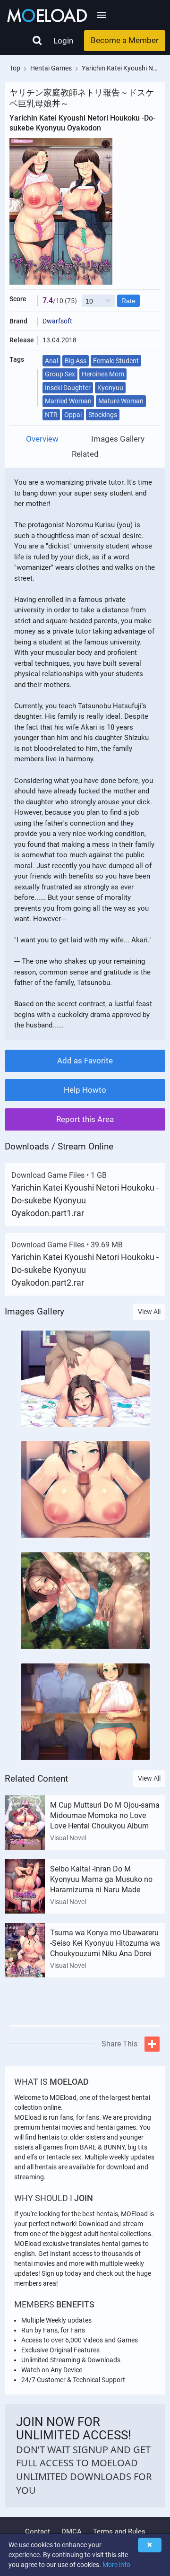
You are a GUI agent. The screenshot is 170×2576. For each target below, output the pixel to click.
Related (85, 454)
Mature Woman (121, 401)
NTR (51, 415)
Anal (51, 361)
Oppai (73, 415)
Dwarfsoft (57, 321)
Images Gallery (118, 439)
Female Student (116, 361)
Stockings (103, 415)
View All (149, 1312)
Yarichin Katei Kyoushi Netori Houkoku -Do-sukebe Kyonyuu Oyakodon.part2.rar (85, 1270)
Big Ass (76, 361)
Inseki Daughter (68, 388)
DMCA (72, 2532)
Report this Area (85, 1119)
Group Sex (60, 374)
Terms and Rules (119, 2532)
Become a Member (125, 40)
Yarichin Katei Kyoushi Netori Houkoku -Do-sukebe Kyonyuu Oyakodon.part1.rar (85, 1200)
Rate (128, 301)
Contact (38, 2532)
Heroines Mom (103, 374)
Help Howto (85, 1090)
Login (63, 41)
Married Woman (68, 401)
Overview (42, 439)
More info (116, 2565)
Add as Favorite (85, 1061)
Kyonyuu (110, 388)
